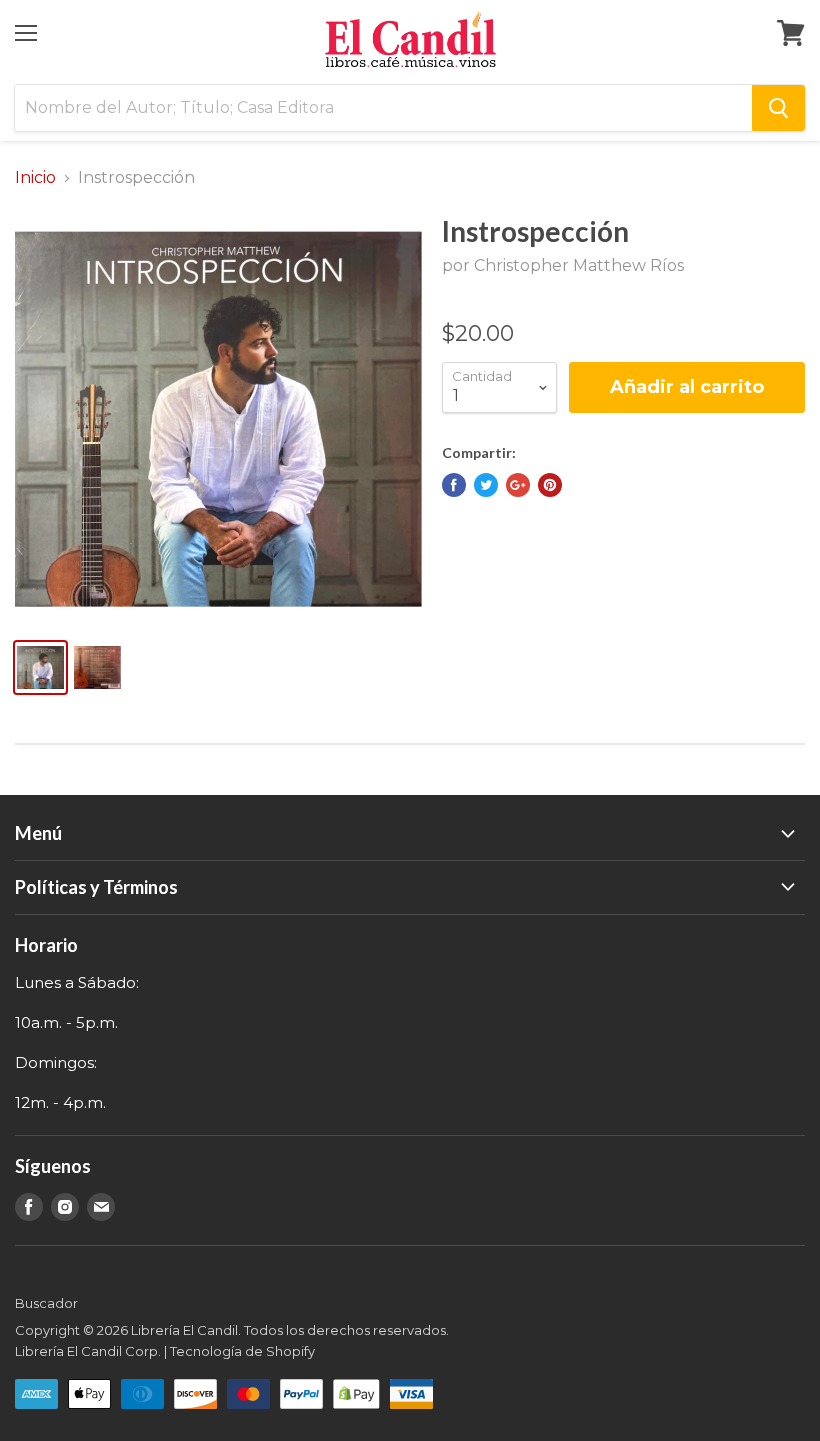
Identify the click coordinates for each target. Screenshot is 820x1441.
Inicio (35, 178)
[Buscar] (778, 108)
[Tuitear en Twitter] (486, 485)
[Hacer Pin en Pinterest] (550, 485)
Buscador (46, 1303)
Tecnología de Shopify (242, 1351)
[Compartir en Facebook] (454, 485)
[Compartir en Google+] (518, 485)
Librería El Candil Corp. (88, 1351)
